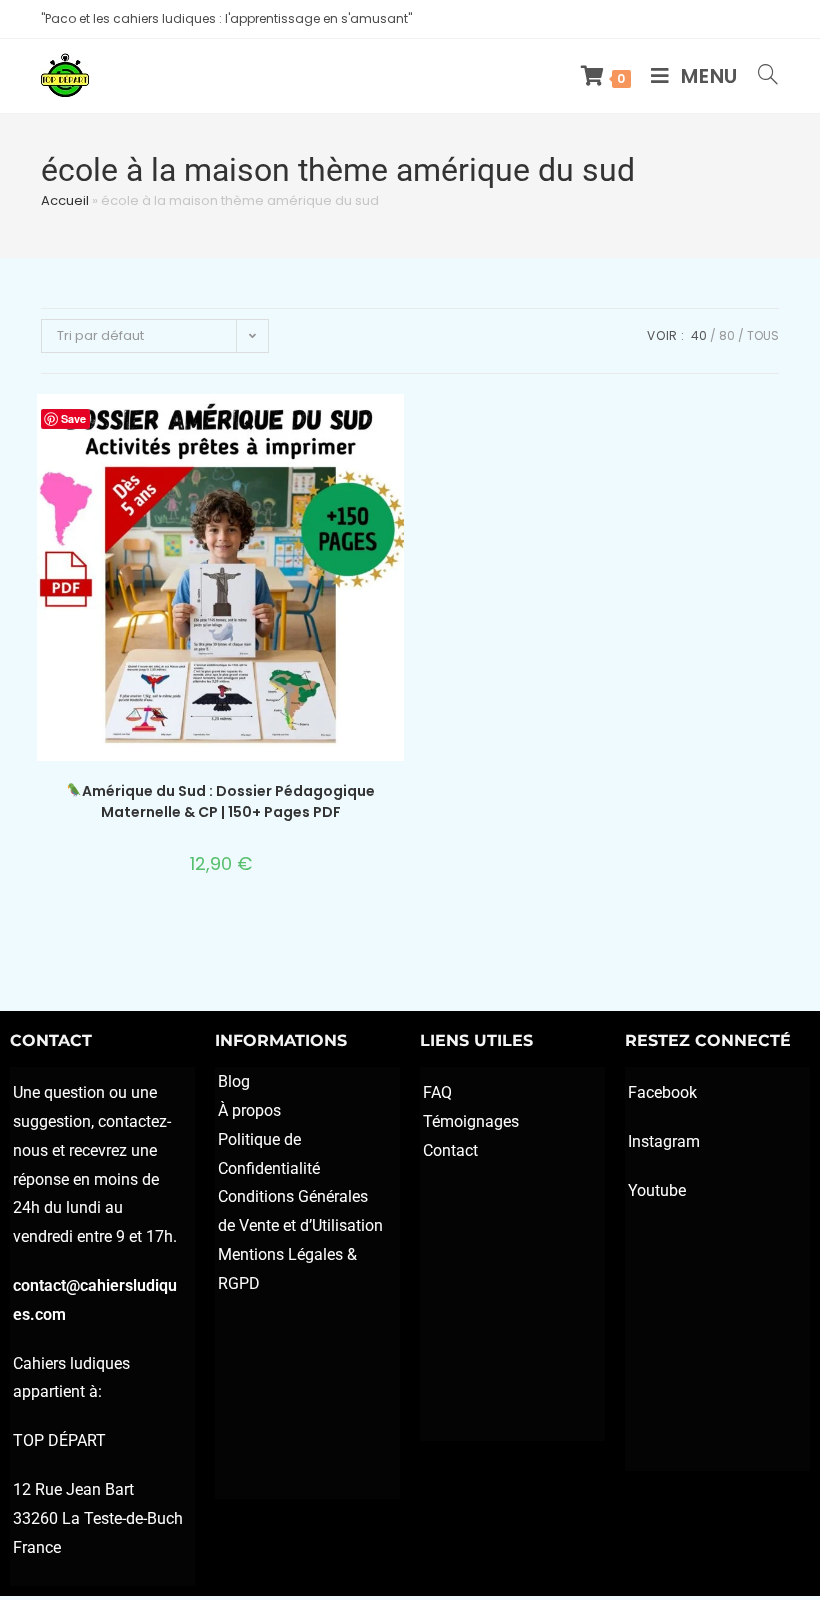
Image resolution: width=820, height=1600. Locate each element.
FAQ (437, 1092)
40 (699, 335)
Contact (450, 1150)
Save (73, 418)
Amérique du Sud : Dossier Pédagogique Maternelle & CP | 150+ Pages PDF (228, 801)
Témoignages (471, 1121)
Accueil (65, 200)
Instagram (664, 1141)
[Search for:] (761, 76)
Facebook (662, 1092)
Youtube (657, 1190)
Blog (234, 1081)
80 (727, 335)
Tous (763, 335)
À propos (249, 1110)
